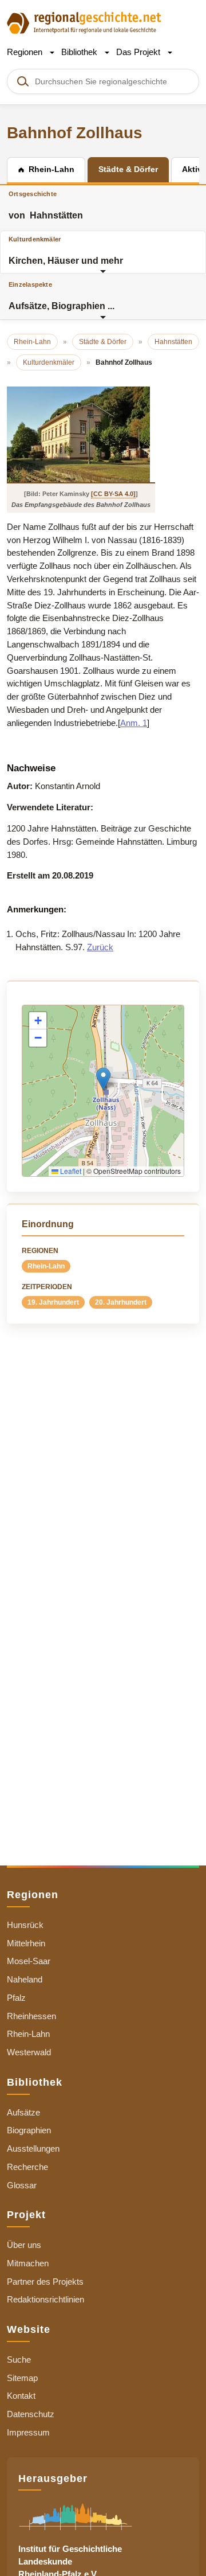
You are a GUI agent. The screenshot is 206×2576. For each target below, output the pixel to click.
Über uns (24, 2245)
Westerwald (29, 2052)
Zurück (100, 947)
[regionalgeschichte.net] (84, 22)
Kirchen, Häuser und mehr (66, 251)
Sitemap (22, 2378)
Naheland (25, 1979)
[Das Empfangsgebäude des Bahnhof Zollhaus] (81, 434)
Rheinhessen (31, 2016)
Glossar (22, 2185)
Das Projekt (139, 52)
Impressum (28, 2432)
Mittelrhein (26, 1943)
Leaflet (70, 1171)
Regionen (26, 52)
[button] (103, 1079)
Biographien (29, 2130)
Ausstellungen (33, 2148)
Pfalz (16, 1998)
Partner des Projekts (45, 2282)
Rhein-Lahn (46, 1266)
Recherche (27, 2167)
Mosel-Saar (29, 1961)
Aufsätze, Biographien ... (62, 296)
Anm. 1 (134, 723)
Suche (19, 2360)
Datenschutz (31, 2414)
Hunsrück (25, 1925)
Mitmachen (28, 2263)
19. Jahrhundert (53, 1302)
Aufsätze (23, 2112)
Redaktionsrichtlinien (45, 2299)
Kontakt (21, 2396)
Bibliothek (80, 52)
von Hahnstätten (46, 205)
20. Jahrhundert (121, 1302)
